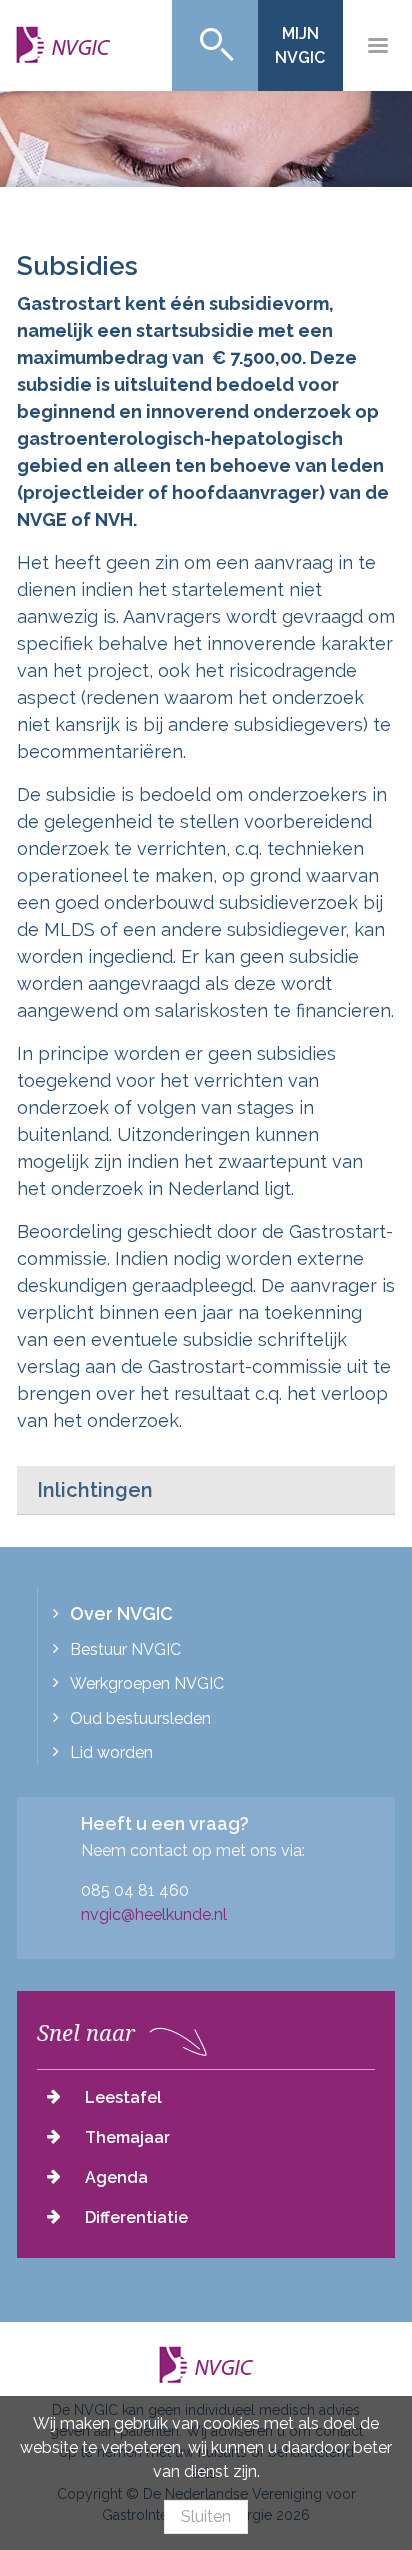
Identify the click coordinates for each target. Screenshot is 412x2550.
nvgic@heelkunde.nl (154, 1914)
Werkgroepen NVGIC (147, 1683)
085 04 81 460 (135, 1890)
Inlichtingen (95, 1490)
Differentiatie (136, 2217)
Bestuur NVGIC (125, 1649)
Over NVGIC (121, 1613)
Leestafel (123, 2097)
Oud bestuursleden (140, 1718)
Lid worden (111, 1752)
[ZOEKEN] (215, 45)
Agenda (116, 2177)
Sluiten (206, 2516)
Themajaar (127, 2137)
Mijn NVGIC (300, 45)
